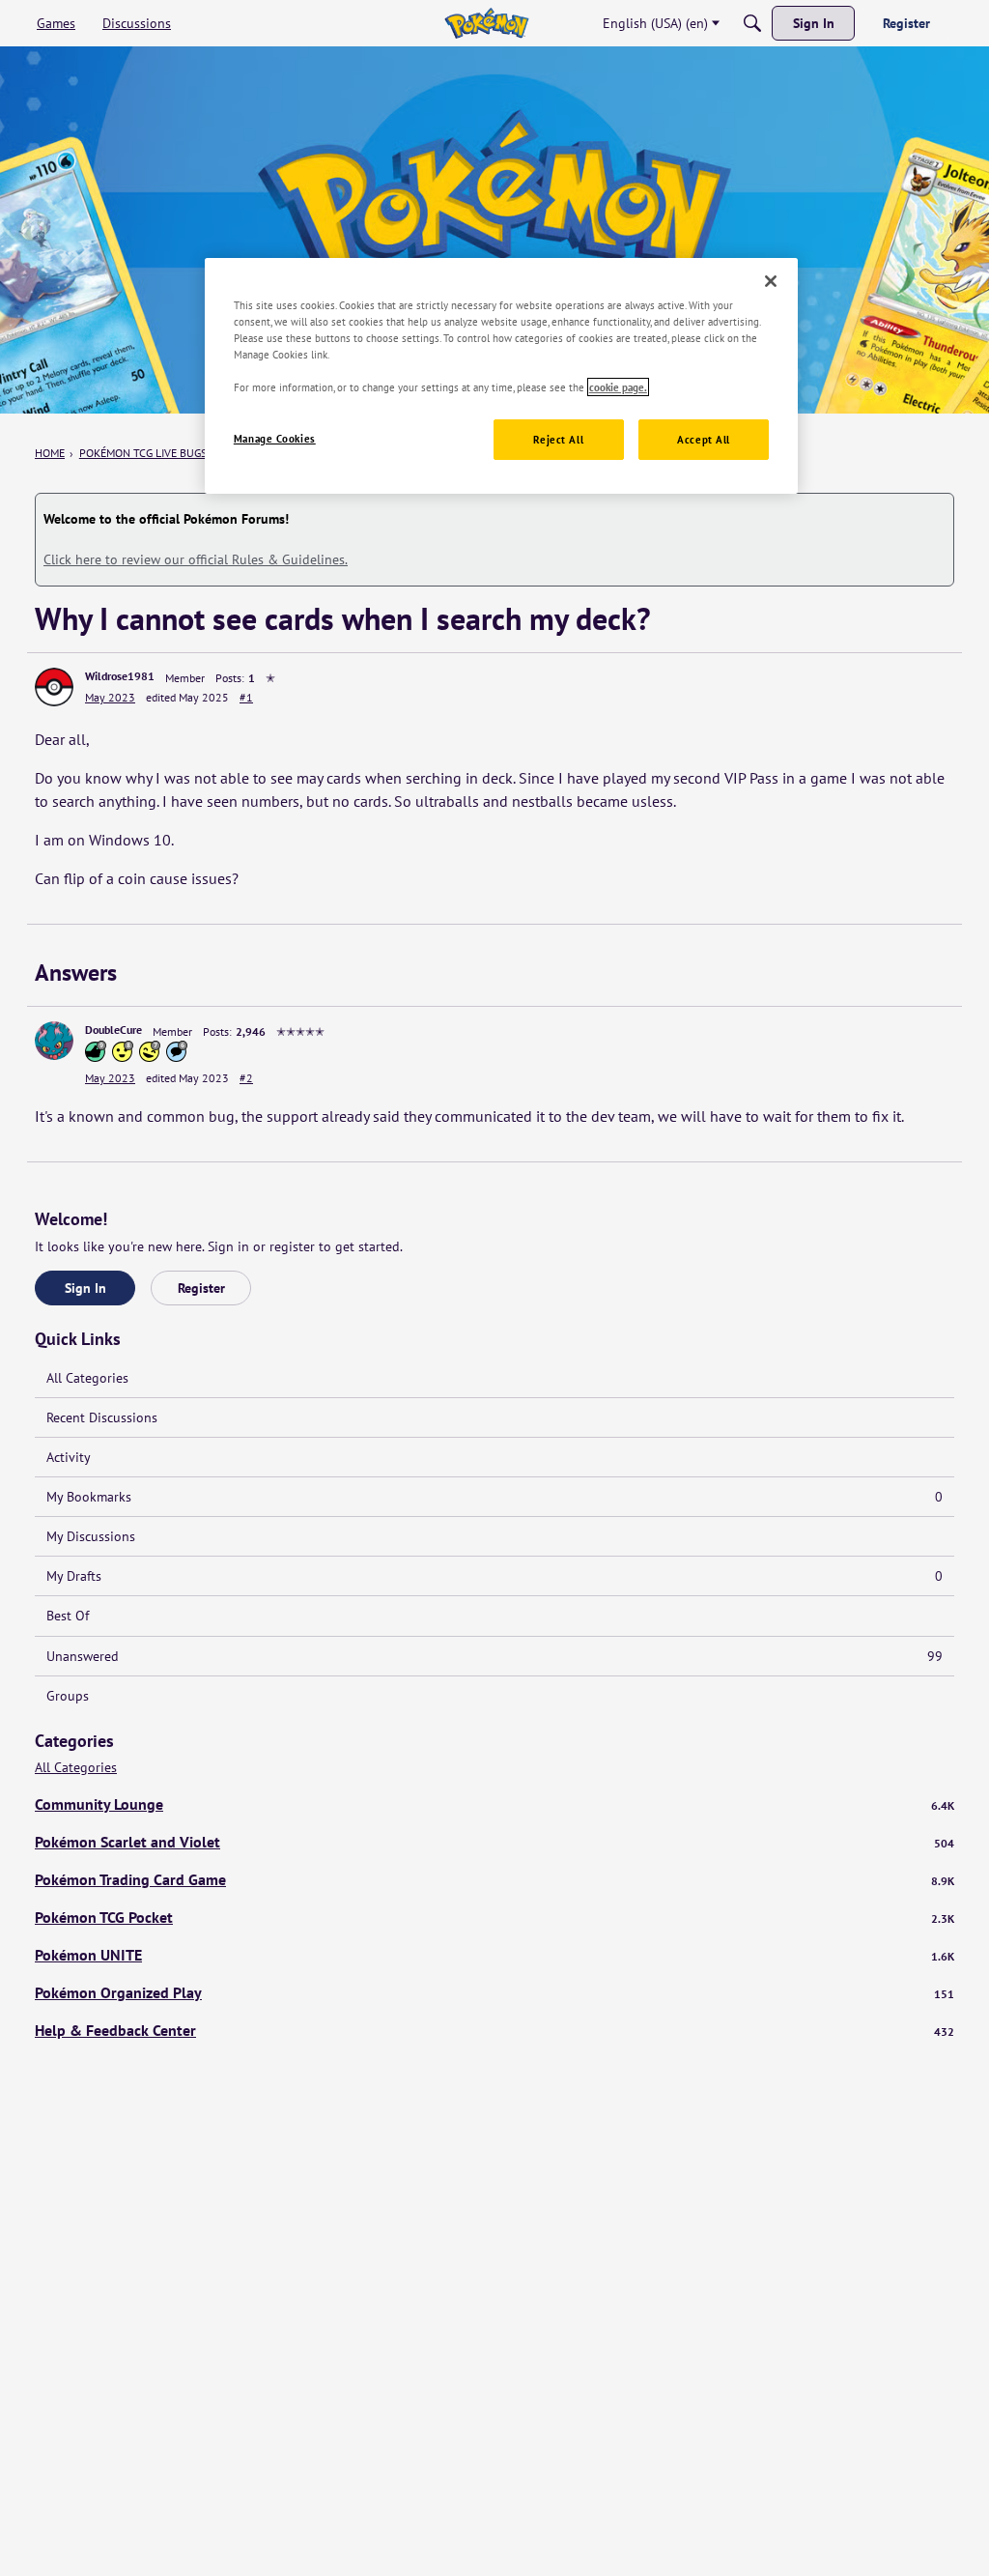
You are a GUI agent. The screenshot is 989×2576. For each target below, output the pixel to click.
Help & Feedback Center (494, 2030)
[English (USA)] (486, 23)
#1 (246, 697)
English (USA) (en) (655, 23)
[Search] (752, 23)
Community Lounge (494, 1804)
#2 (246, 1078)
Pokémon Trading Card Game (494, 1879)
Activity (69, 1457)
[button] (54, 687)
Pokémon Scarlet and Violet (494, 1842)
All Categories (87, 1378)
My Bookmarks (494, 1497)
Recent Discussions (102, 1417)
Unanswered (494, 1656)
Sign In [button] (85, 1288)
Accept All (704, 439)
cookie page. (618, 387)
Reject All (558, 439)
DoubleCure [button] (113, 1030)
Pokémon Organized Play (494, 1992)
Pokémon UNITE (494, 1955)
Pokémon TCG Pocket (494, 1917)
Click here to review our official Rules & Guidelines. (196, 559)
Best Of (68, 1616)
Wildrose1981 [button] (120, 676)
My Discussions (91, 1536)
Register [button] (201, 1288)
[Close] (771, 281)
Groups (68, 1696)
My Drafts (494, 1576)
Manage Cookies (275, 438)
